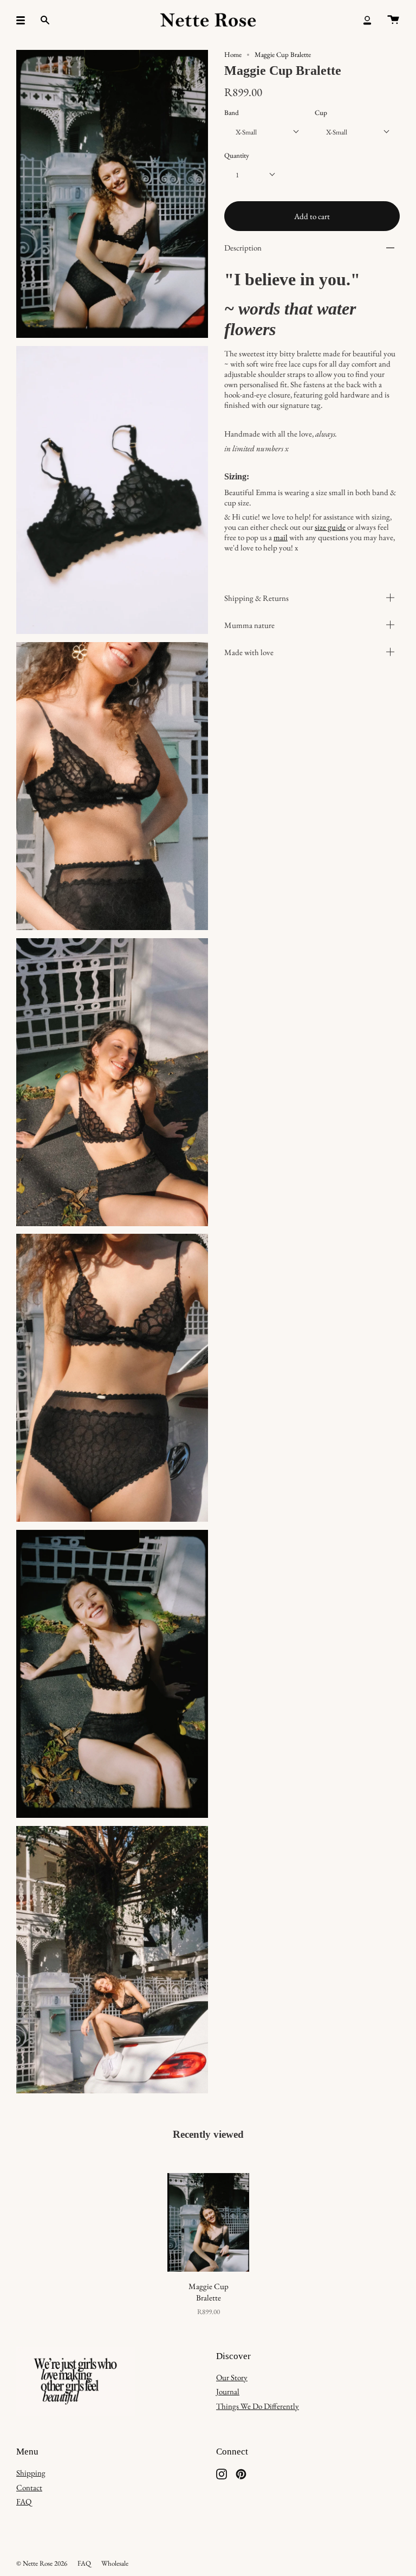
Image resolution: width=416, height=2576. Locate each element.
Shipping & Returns (256, 598)
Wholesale (115, 2563)
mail (281, 537)
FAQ (24, 2501)
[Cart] (393, 20)
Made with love (249, 652)
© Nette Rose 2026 (42, 2563)
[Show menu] (24, 20)
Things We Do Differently (258, 2406)
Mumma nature (249, 625)
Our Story (232, 2377)
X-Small (246, 132)
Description (243, 248)
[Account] (367, 20)
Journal (228, 2391)
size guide (330, 527)
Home (233, 55)
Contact (29, 2487)
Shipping (31, 2473)
